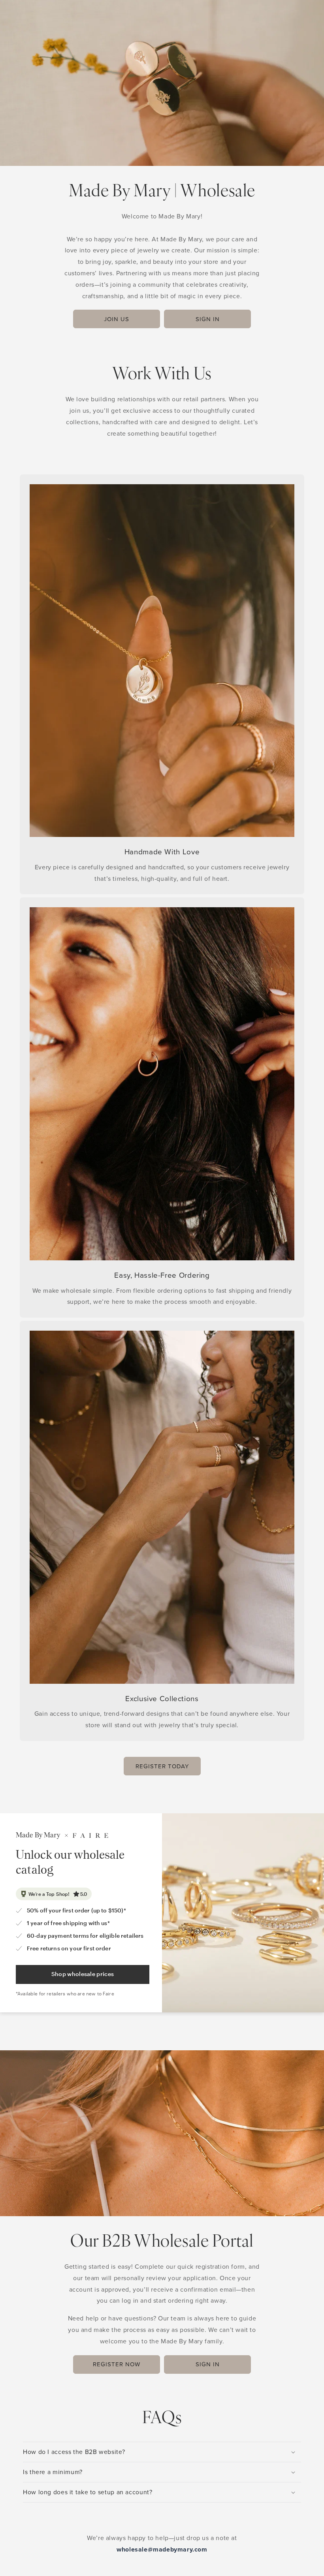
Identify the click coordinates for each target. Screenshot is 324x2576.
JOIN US (117, 319)
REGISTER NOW (117, 2364)
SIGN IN (208, 319)
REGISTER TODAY (162, 1766)
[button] (162, 2452)
